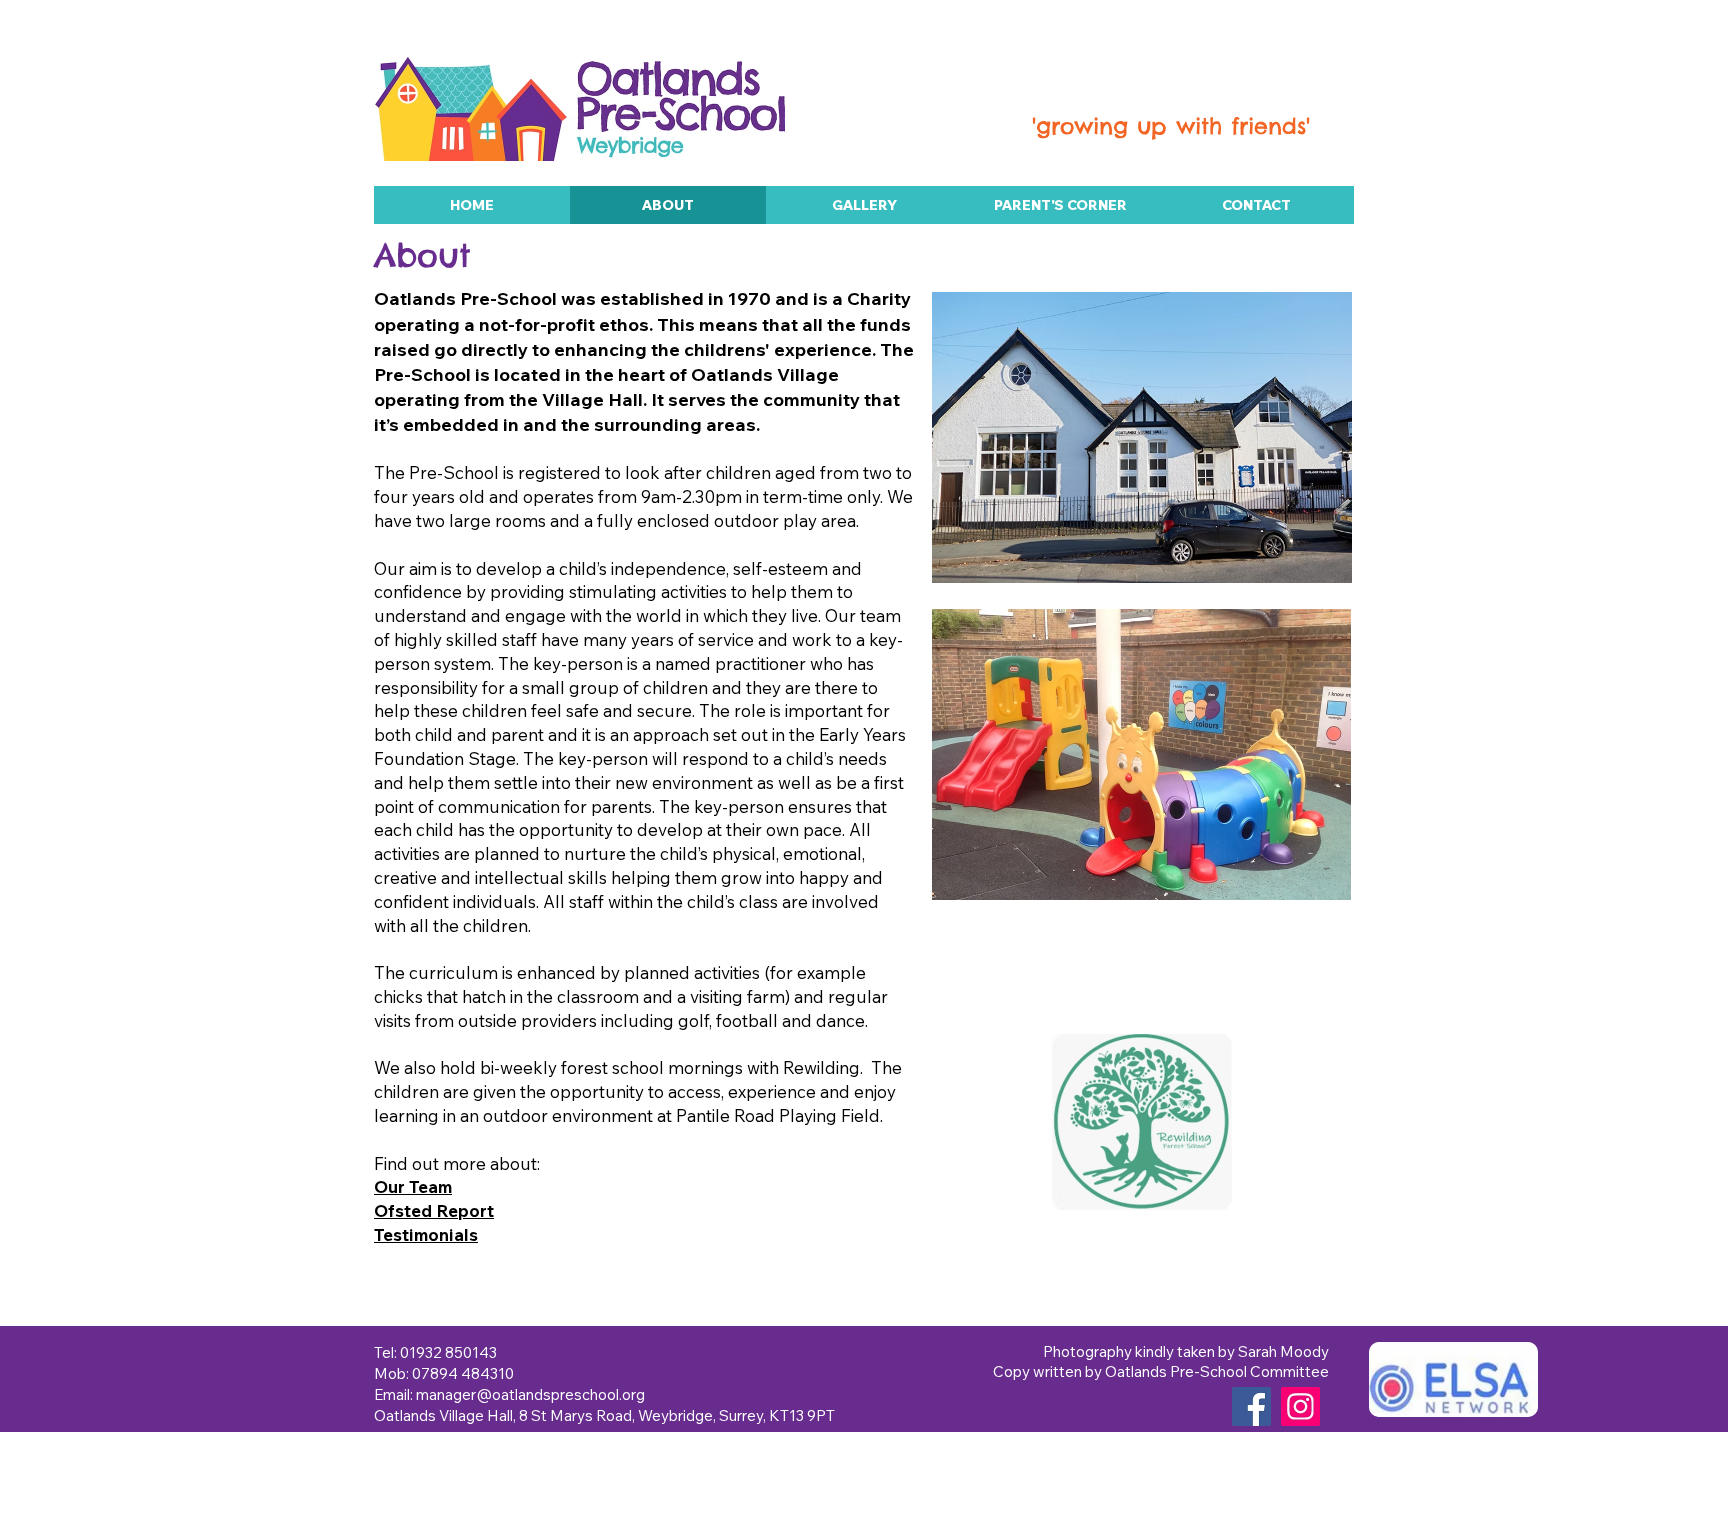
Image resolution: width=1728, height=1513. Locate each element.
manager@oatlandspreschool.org (530, 1394)
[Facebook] (1251, 1406)
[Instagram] (1300, 1406)
